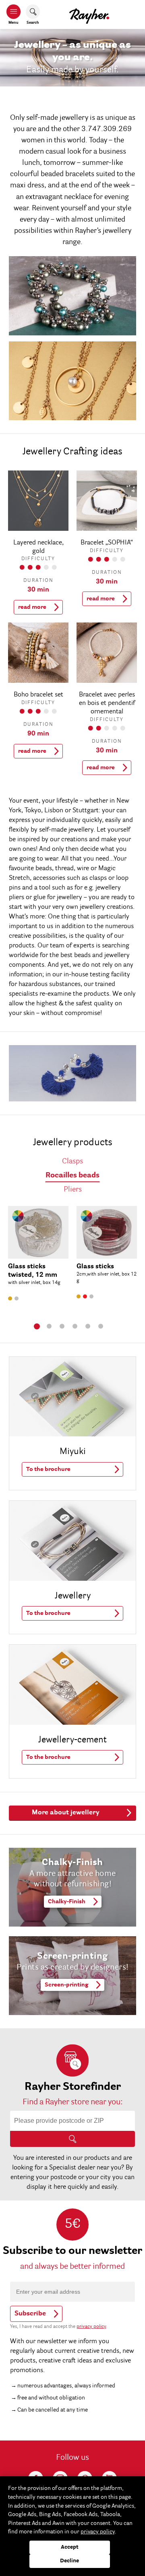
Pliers (73, 1190)
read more (32, 607)
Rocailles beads (72, 1176)
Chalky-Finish (67, 1902)
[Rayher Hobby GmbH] (89, 14)
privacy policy (91, 2327)
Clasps (72, 1162)
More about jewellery (66, 1813)
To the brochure (48, 1469)
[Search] (72, 2139)
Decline (69, 2561)
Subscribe (30, 2314)
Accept (70, 2547)
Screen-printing (66, 1985)
